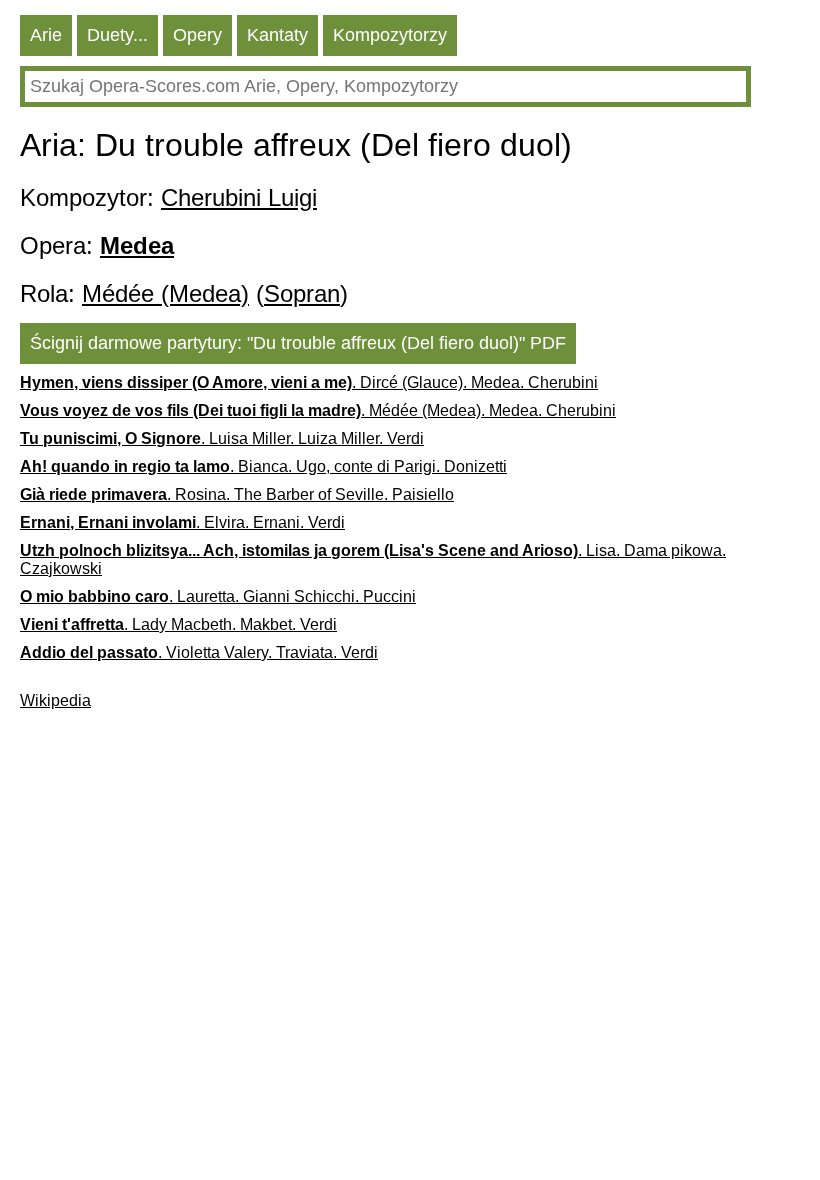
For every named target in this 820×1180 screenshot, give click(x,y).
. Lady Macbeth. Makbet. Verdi (178, 624)
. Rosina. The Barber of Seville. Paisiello (237, 494)
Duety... (117, 35)
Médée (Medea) (165, 293)
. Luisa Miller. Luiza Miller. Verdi (222, 438)
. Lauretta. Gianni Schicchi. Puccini (218, 596)
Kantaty (277, 35)
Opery (197, 35)
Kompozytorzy (390, 35)
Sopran (302, 293)
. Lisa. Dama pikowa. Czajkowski (373, 559)
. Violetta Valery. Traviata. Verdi (199, 652)
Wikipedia (55, 700)
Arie (46, 35)
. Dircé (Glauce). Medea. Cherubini (309, 382)
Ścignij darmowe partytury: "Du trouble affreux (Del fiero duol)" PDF (298, 343)
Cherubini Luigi (239, 197)
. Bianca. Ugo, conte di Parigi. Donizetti (263, 466)
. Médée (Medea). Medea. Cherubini (318, 410)
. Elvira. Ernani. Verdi (182, 522)
